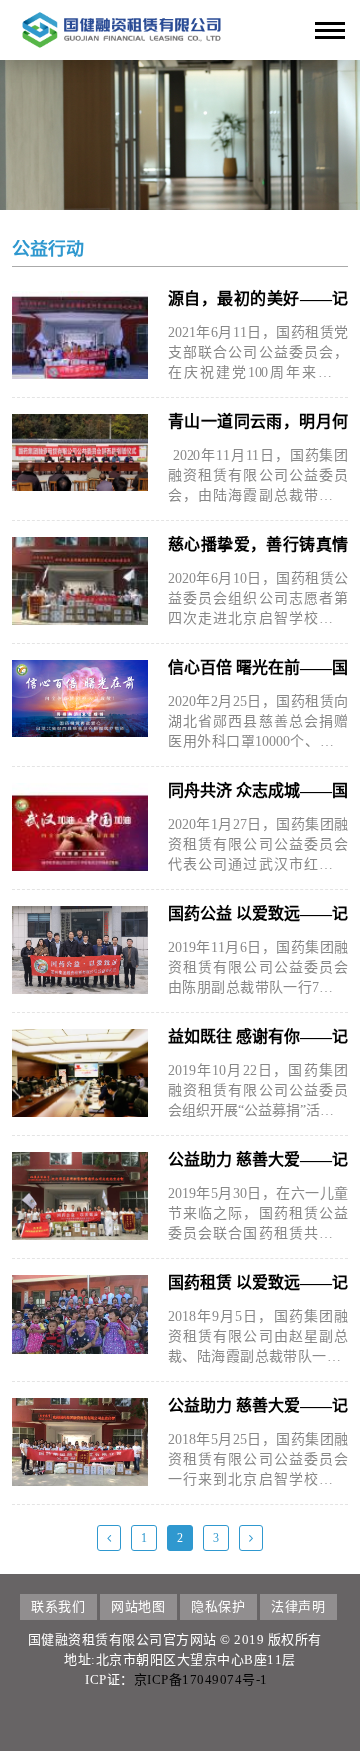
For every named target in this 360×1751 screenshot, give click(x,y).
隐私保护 (218, 1606)
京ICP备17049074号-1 (201, 1679)
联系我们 (58, 1606)
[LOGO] (121, 28)
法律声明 (298, 1606)
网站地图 (138, 1606)
